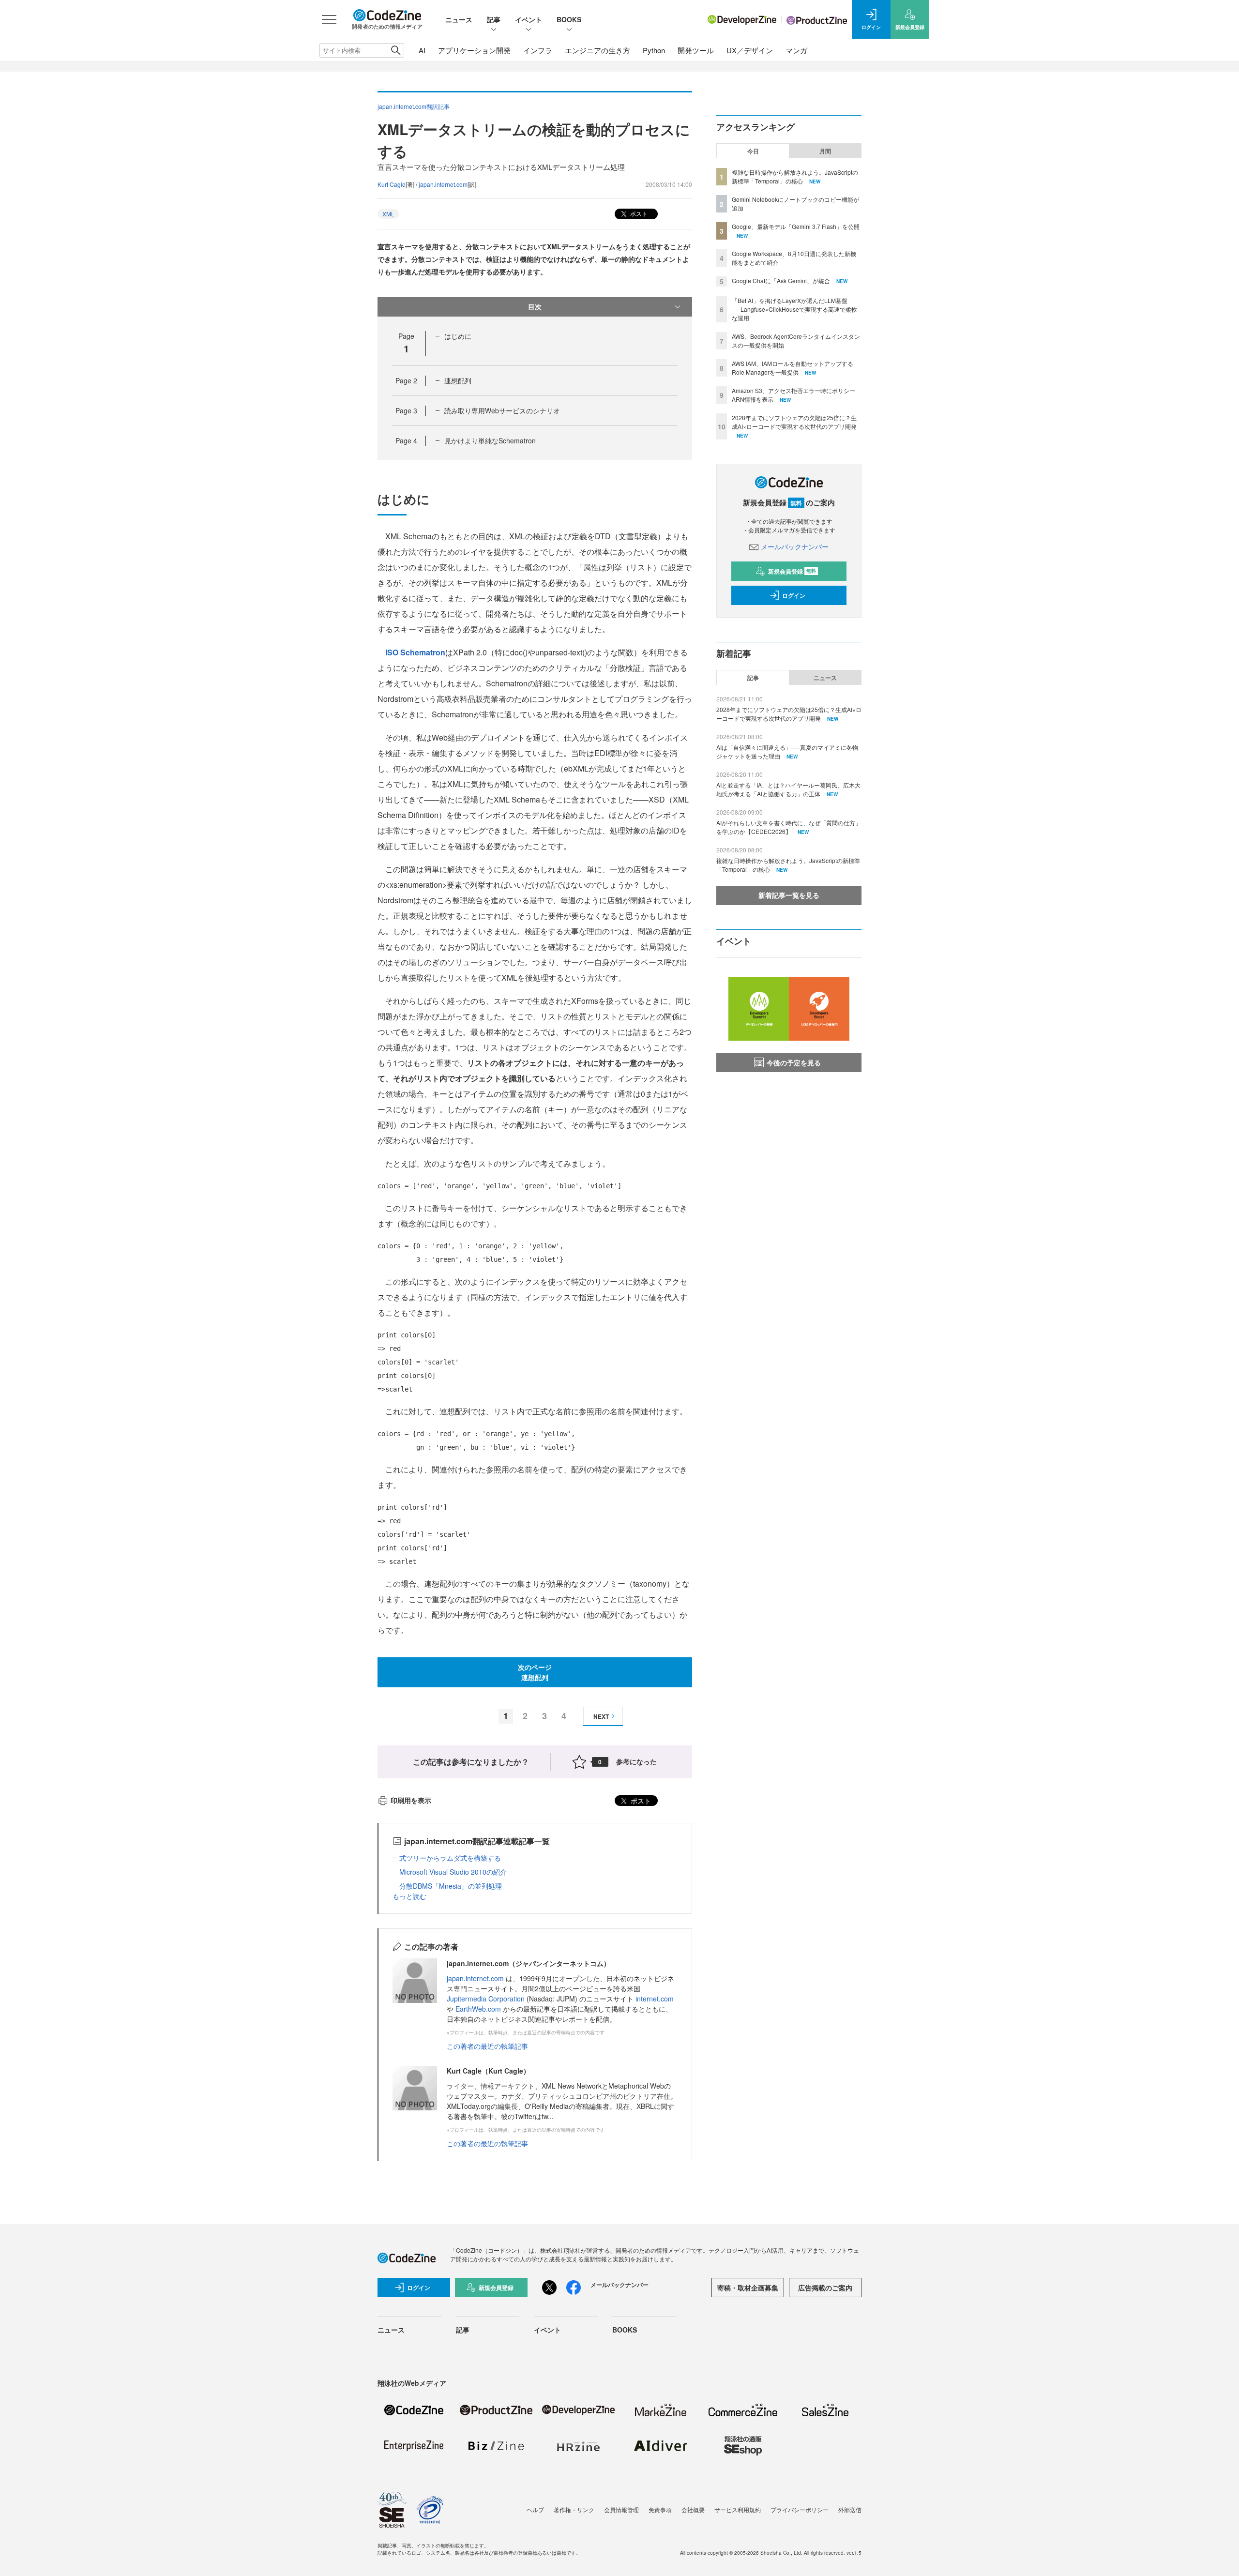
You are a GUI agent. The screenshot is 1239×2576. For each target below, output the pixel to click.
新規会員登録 (792, 571)
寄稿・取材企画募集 (748, 2288)
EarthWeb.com (478, 2009)
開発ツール (696, 50)
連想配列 (458, 380)
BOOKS (569, 19)
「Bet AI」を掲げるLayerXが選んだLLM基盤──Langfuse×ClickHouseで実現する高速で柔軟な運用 (794, 309)
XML (388, 214)
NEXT (601, 1716)
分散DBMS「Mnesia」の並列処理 (451, 1886)
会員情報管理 (621, 2509)
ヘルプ (535, 2509)
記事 (494, 19)
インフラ (538, 50)
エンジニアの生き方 (597, 50)
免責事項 (660, 2509)
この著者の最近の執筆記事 (487, 2046)
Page (406, 380)
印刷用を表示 (411, 1800)
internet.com (655, 1999)
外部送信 (850, 2509)
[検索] (396, 50)
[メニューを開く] (329, 19)
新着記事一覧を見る (789, 895)
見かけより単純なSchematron (490, 440)
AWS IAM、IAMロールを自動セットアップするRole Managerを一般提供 (793, 368)
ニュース (459, 19)
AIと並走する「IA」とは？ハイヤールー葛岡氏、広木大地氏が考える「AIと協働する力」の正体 (788, 789)
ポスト (638, 213)
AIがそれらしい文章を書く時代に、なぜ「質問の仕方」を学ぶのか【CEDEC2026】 (789, 827)
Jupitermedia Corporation (486, 1999)
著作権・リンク (574, 2509)
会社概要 (693, 2509)
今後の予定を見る (794, 1062)
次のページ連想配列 (535, 1672)
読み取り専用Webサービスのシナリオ (502, 410)
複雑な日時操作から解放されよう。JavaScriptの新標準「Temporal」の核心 (795, 176)
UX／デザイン (750, 50)
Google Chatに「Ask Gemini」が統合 (781, 280)
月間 (825, 151)
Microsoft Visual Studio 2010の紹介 (453, 1872)
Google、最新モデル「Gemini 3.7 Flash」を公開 (796, 226)
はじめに (458, 336)
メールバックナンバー (795, 546)
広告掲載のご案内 (825, 2288)
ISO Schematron (415, 652)
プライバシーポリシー (800, 2509)
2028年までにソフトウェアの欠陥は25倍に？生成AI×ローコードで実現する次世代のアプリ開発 (794, 422)
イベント (529, 19)
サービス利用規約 (738, 2509)
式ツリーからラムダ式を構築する (450, 1858)
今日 (753, 151)
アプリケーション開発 (474, 50)
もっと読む (409, 1896)
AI (422, 50)
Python (654, 50)
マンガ (796, 50)
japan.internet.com (443, 184)
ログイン (794, 595)
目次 (535, 306)
